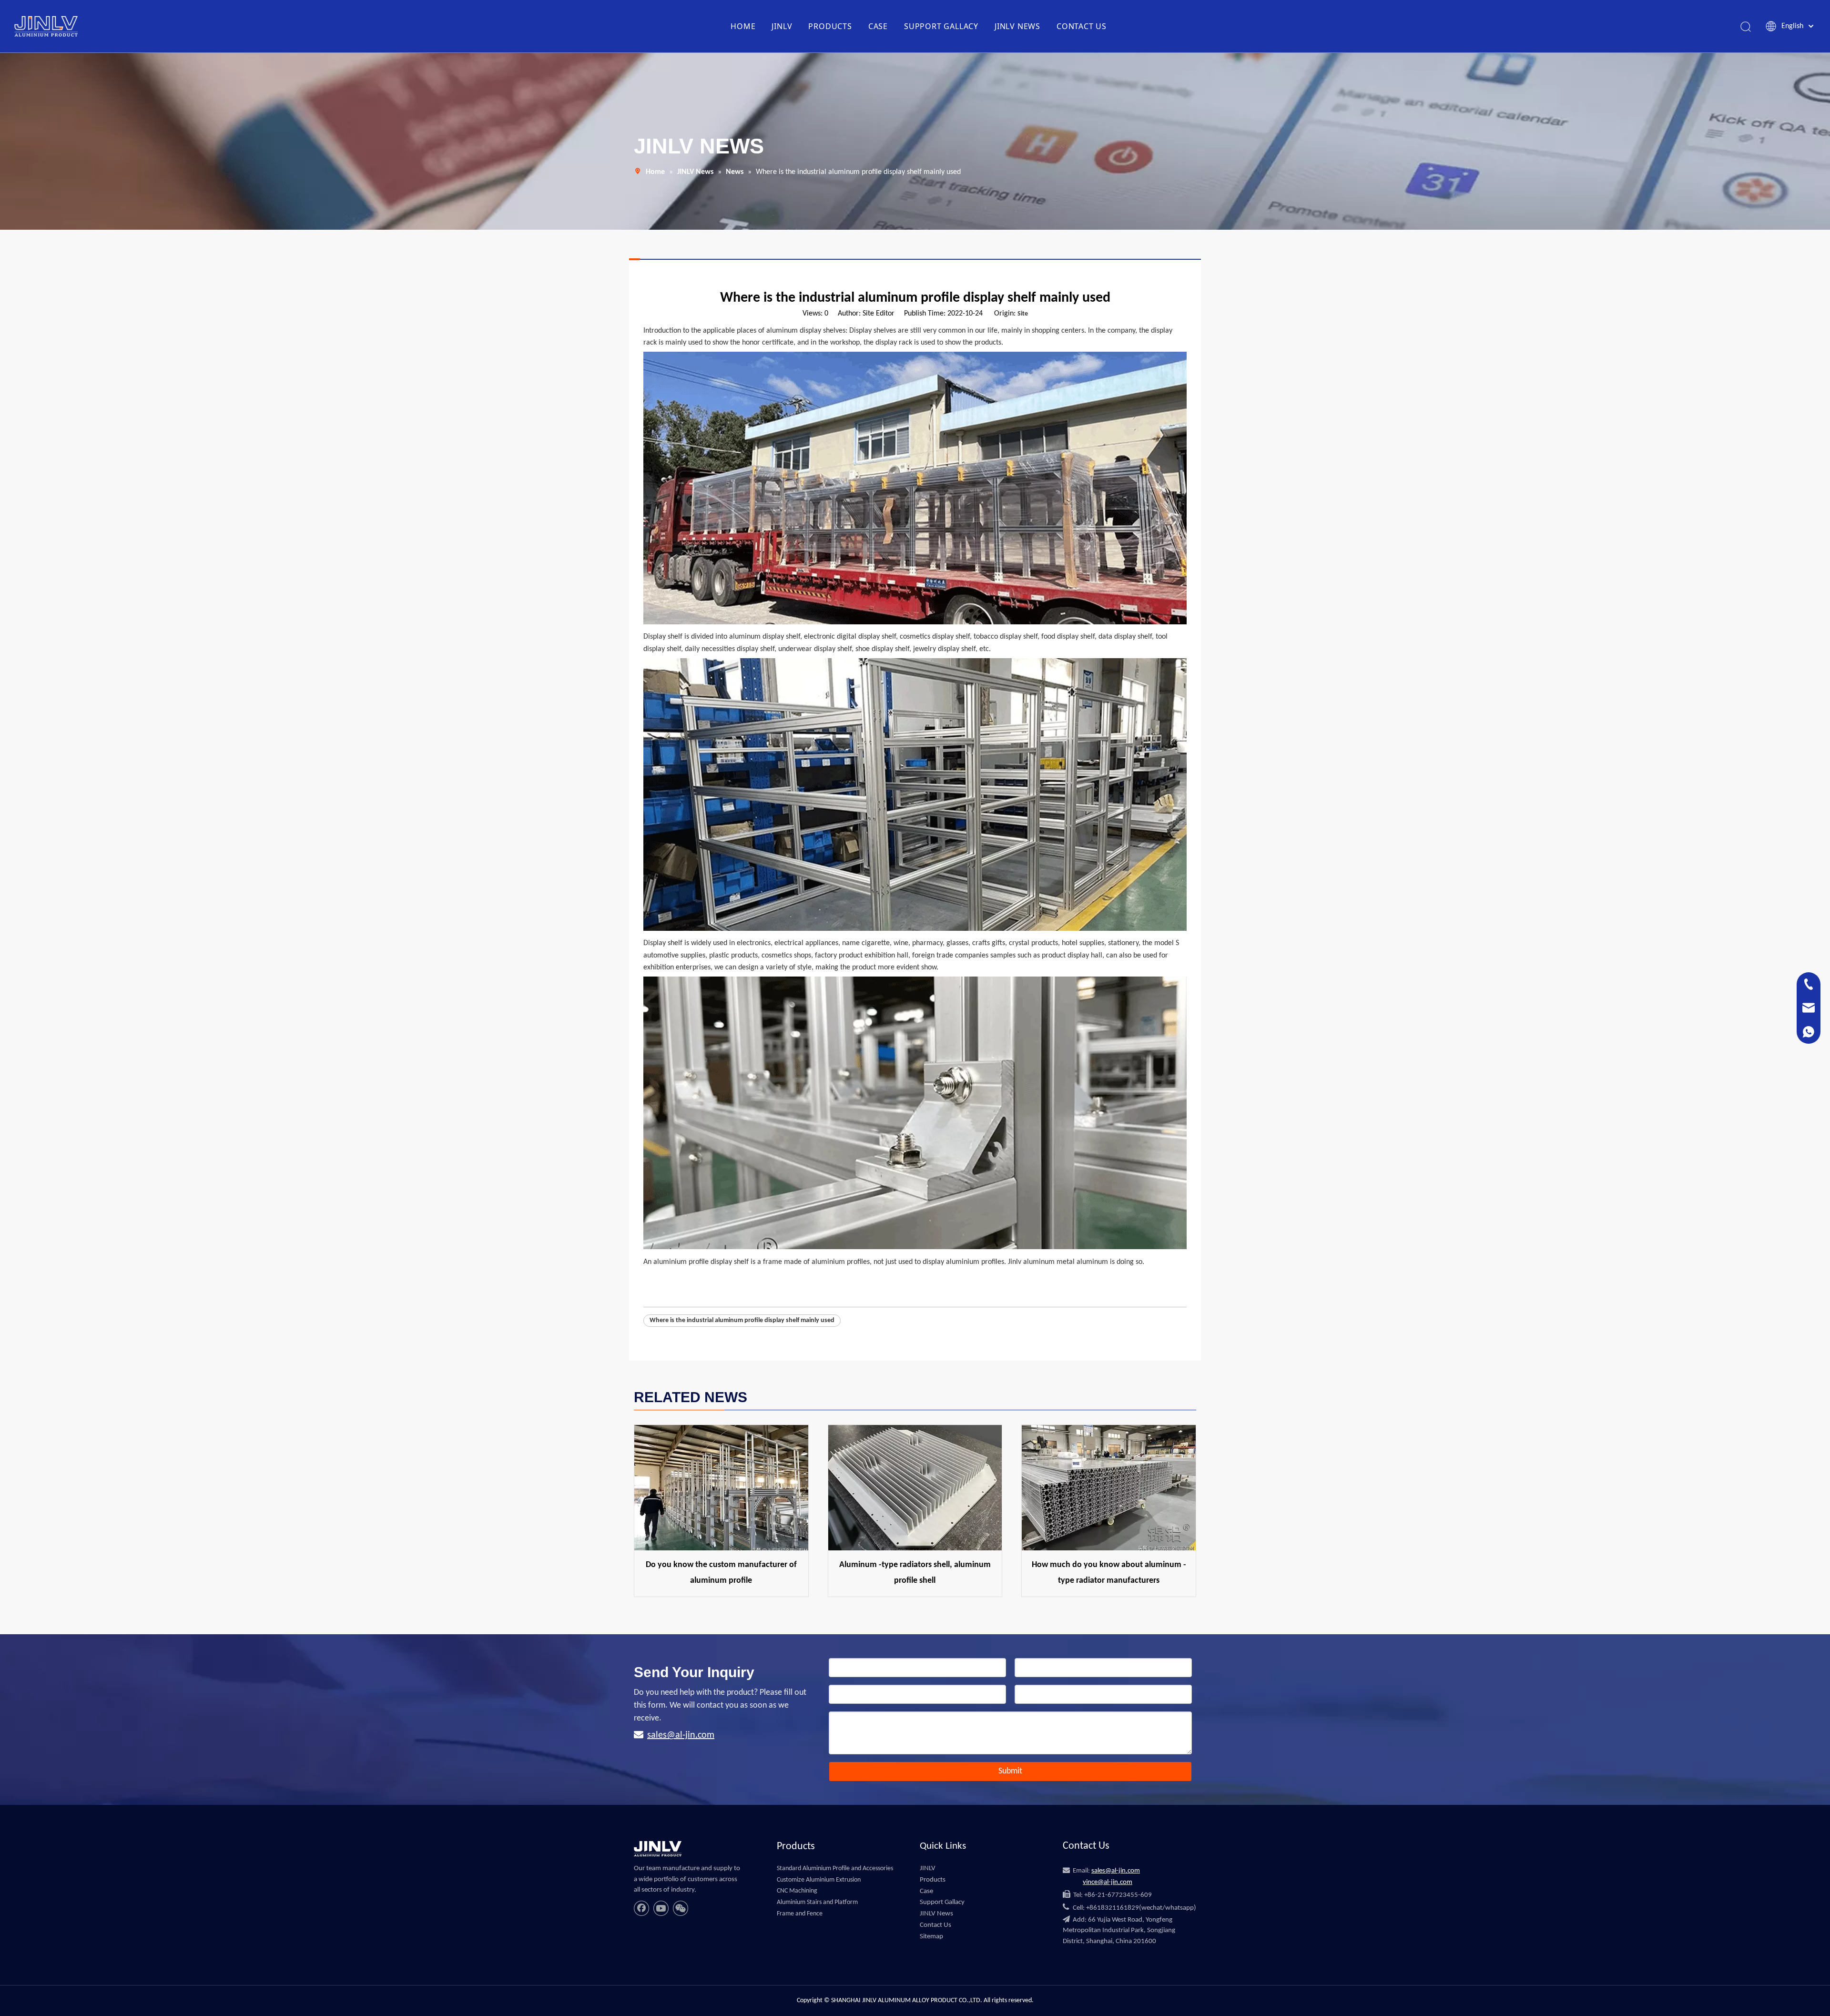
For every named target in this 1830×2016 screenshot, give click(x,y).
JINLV (782, 26)
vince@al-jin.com (1108, 1882)
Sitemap (931, 1937)
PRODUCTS (830, 26)
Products (933, 1880)
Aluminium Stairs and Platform (817, 1902)
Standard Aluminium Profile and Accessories (835, 1868)
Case (926, 1891)
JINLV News (936, 1914)
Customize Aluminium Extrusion (819, 1880)
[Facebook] (641, 1908)
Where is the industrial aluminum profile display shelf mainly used (742, 1320)
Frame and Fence (800, 1914)
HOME (743, 26)
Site (1023, 314)
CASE (878, 26)
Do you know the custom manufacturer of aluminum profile (721, 1573)
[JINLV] (658, 1849)
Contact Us (935, 1925)
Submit (1010, 1771)
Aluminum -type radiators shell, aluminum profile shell (915, 1573)
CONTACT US (1082, 26)
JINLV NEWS (1017, 26)
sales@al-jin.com (681, 1735)
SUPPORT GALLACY (941, 26)
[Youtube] (661, 1908)
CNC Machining (797, 1891)
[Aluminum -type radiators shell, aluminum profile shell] (915, 1488)
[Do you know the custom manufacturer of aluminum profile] (721, 1488)
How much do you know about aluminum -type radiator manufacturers (1109, 1573)
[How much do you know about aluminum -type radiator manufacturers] (1109, 1488)
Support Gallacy (942, 1902)
